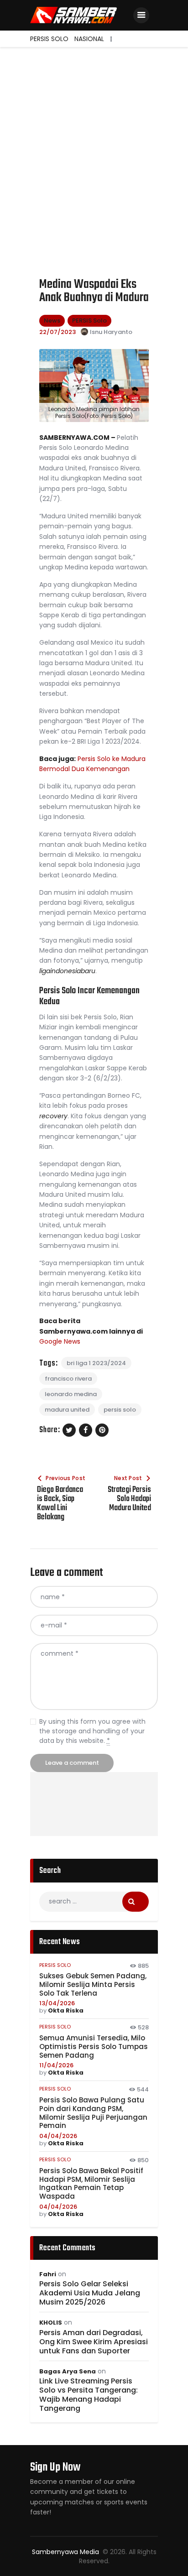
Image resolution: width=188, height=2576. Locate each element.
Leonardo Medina (71, 1394)
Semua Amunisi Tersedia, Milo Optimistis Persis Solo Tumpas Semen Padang (94, 2047)
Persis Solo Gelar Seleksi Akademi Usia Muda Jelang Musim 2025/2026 (90, 2293)
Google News (60, 1341)
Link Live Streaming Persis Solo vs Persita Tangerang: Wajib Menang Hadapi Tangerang (89, 2395)
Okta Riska (66, 2010)
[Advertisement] (94, 146)
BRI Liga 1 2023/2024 (96, 1363)
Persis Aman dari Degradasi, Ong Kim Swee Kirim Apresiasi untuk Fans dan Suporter (94, 2342)
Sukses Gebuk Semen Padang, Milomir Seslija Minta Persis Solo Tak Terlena (93, 1985)
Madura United (67, 1410)
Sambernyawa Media (66, 2552)
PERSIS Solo (89, 321)
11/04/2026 (56, 2065)
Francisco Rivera (68, 1379)
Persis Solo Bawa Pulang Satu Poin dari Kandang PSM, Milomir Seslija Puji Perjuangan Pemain (93, 2113)
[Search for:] (94, 1901)
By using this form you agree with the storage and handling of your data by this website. (92, 1731)
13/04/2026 (57, 2003)
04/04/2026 (58, 2136)
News (52, 321)
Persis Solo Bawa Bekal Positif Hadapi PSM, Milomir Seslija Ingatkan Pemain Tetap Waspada (91, 2184)
